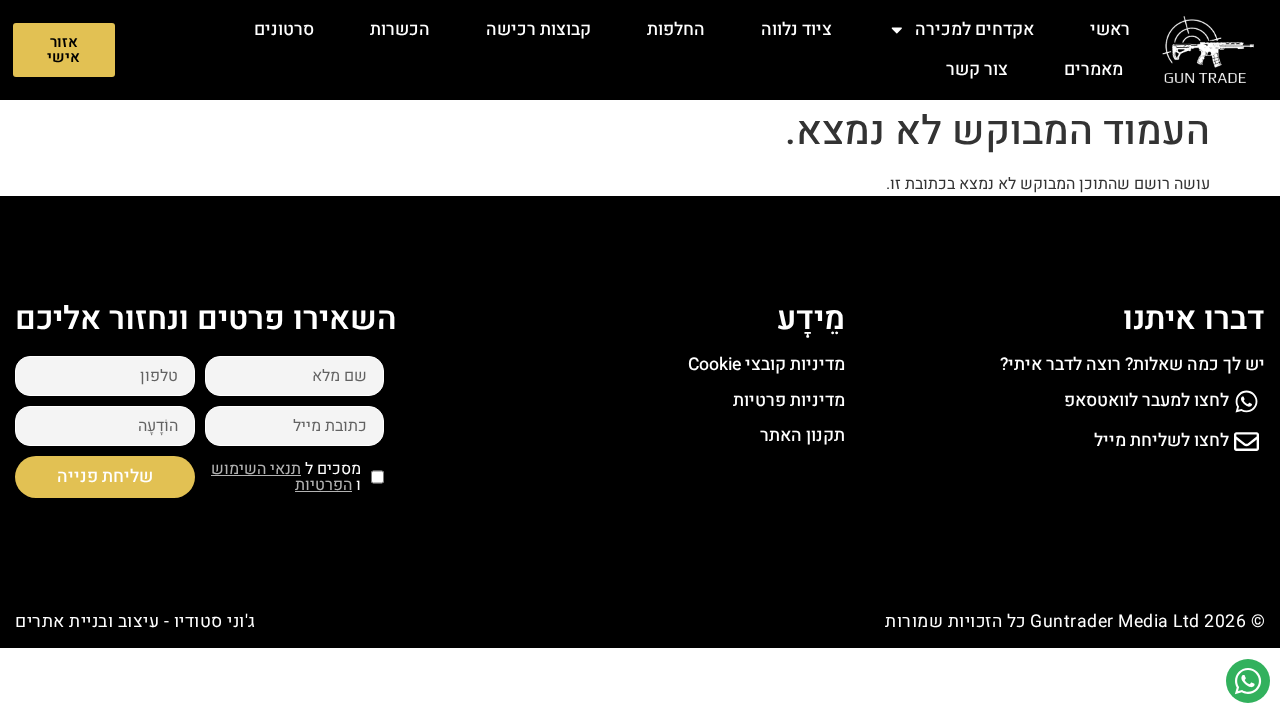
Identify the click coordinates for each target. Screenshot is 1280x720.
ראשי (1110, 29)
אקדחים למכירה (974, 29)
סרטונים (284, 29)
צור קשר (977, 69)
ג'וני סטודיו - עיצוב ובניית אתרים (135, 621)
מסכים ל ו (286, 477)
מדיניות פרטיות (789, 400)
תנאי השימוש (256, 469)
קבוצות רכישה (538, 29)
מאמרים (1093, 69)
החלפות (676, 29)
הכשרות (400, 29)
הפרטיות (323, 485)
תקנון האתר (802, 435)
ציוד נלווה (796, 29)
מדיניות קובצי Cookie (766, 364)
